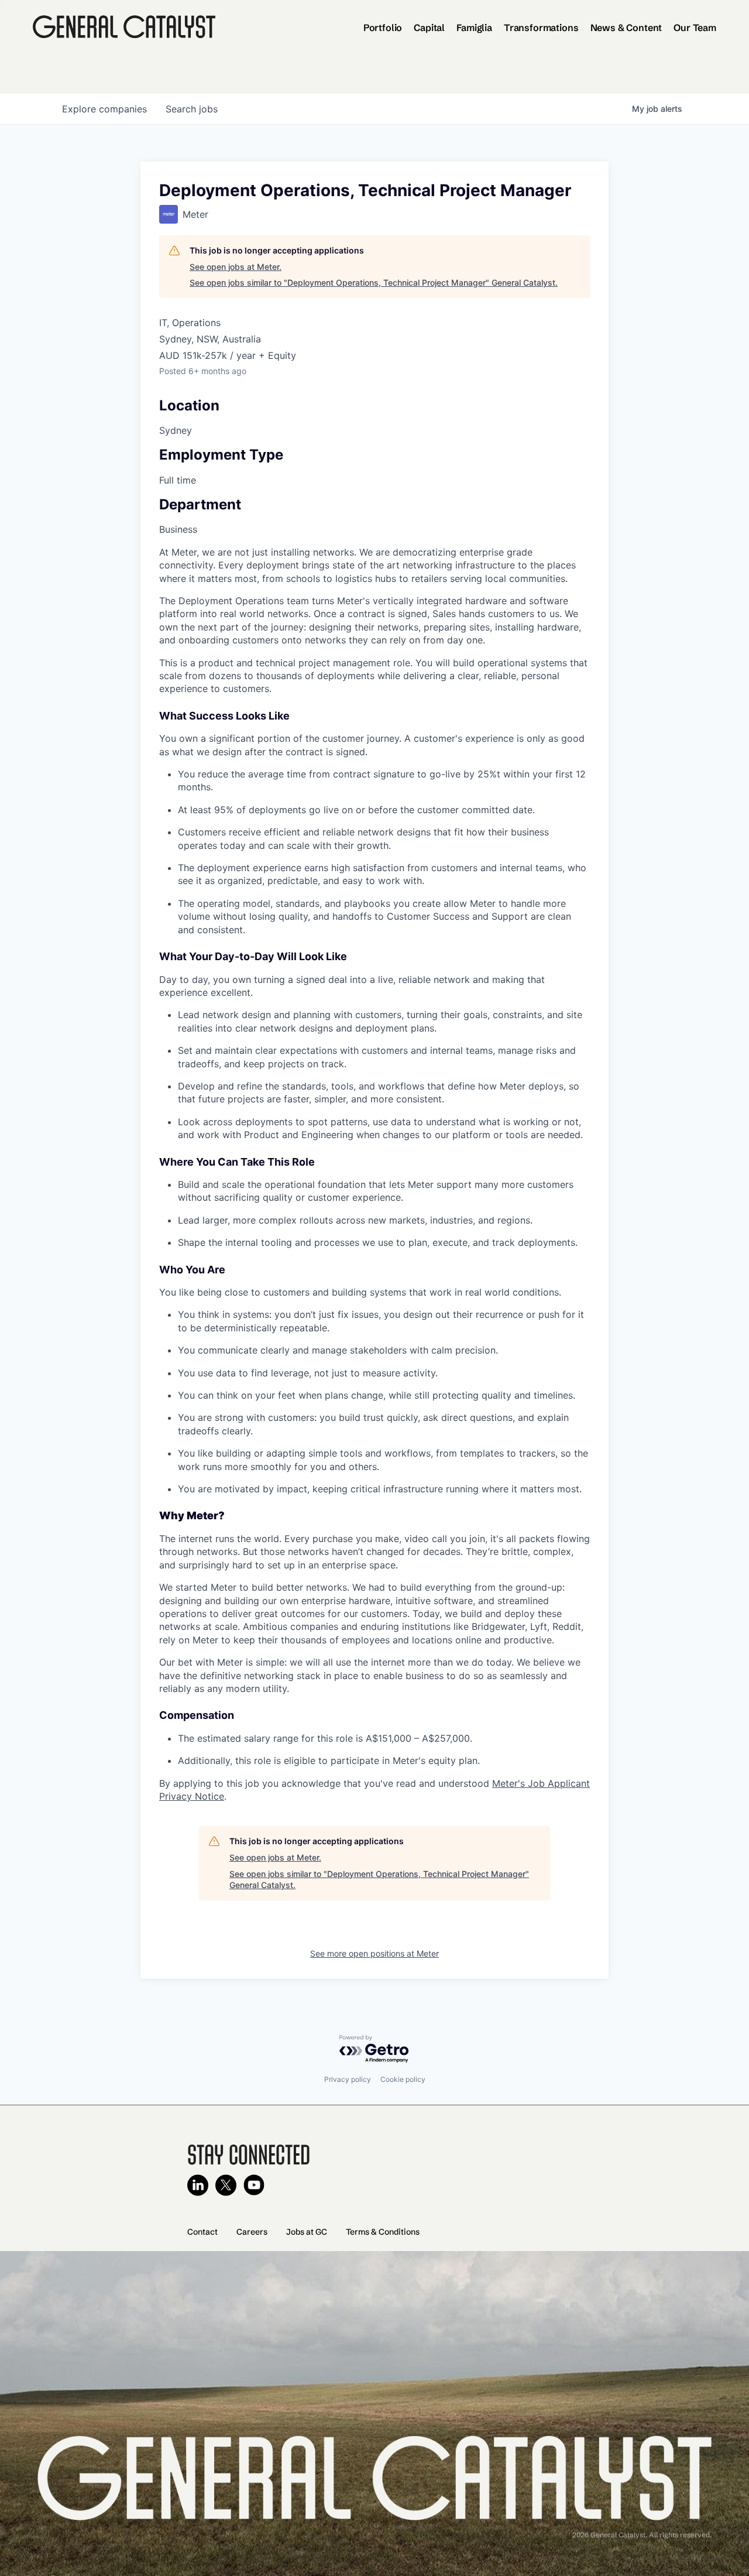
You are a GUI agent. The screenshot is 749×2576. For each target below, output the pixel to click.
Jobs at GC (307, 2232)
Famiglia (474, 28)
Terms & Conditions (383, 2232)
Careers (252, 2232)
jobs (192, 109)
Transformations (541, 28)
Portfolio (383, 28)
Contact (202, 2232)
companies (104, 109)
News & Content (626, 28)
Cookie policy (403, 2079)
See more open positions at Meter (374, 1953)
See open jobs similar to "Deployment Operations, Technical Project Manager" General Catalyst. (374, 282)
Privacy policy (348, 2079)
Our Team (695, 28)
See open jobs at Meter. (236, 267)
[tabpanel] (374, 1174)
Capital (429, 28)
